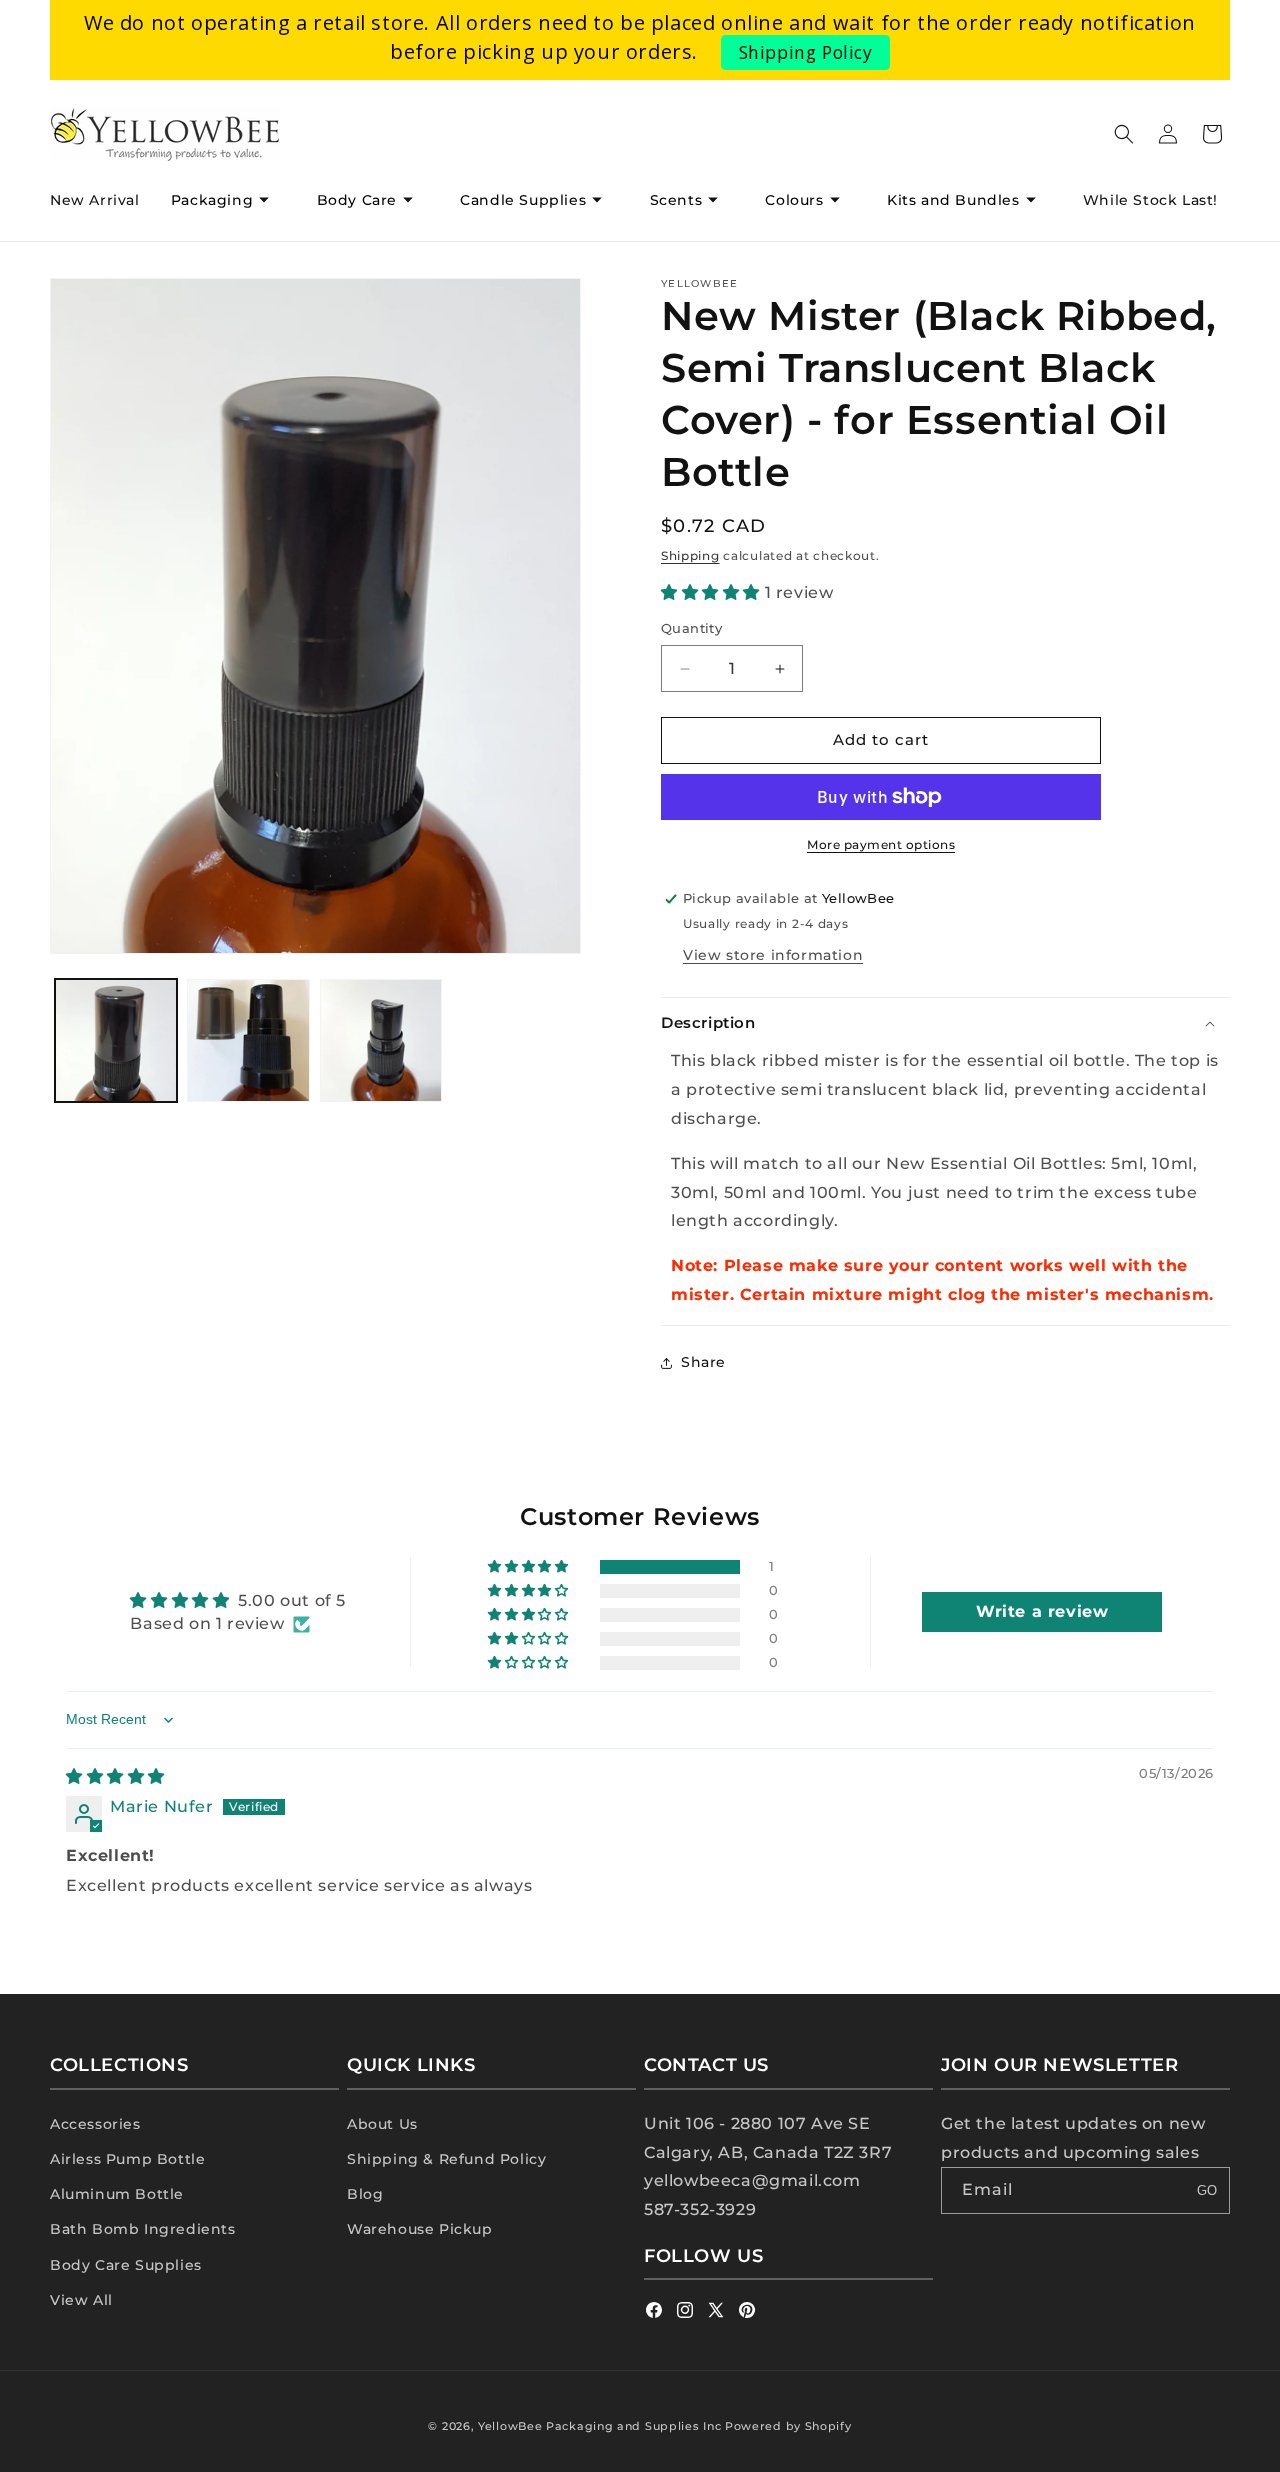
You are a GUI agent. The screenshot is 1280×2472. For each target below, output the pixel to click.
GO (1207, 2190)
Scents (676, 200)
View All (81, 2299)
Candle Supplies (523, 200)
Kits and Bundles (953, 200)
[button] (228, 200)
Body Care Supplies (126, 2264)
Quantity (691, 629)
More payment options (881, 844)
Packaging (212, 200)
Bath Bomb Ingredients (143, 2229)
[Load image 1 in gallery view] (116, 1040)
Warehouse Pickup (420, 2229)
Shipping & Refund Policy (446, 2158)
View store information (773, 955)
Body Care (357, 200)
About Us (382, 2123)
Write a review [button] (1042, 1611)
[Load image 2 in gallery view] (248, 1040)
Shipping (690, 555)
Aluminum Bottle (117, 2193)
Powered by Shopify (788, 2426)
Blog (365, 2193)
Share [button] (703, 1362)
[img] (115, 1776)
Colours (794, 200)
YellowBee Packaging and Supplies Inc (599, 2426)
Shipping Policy (806, 52)
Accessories (95, 2123)
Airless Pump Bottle (127, 2158)
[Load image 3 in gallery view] (381, 1040)
